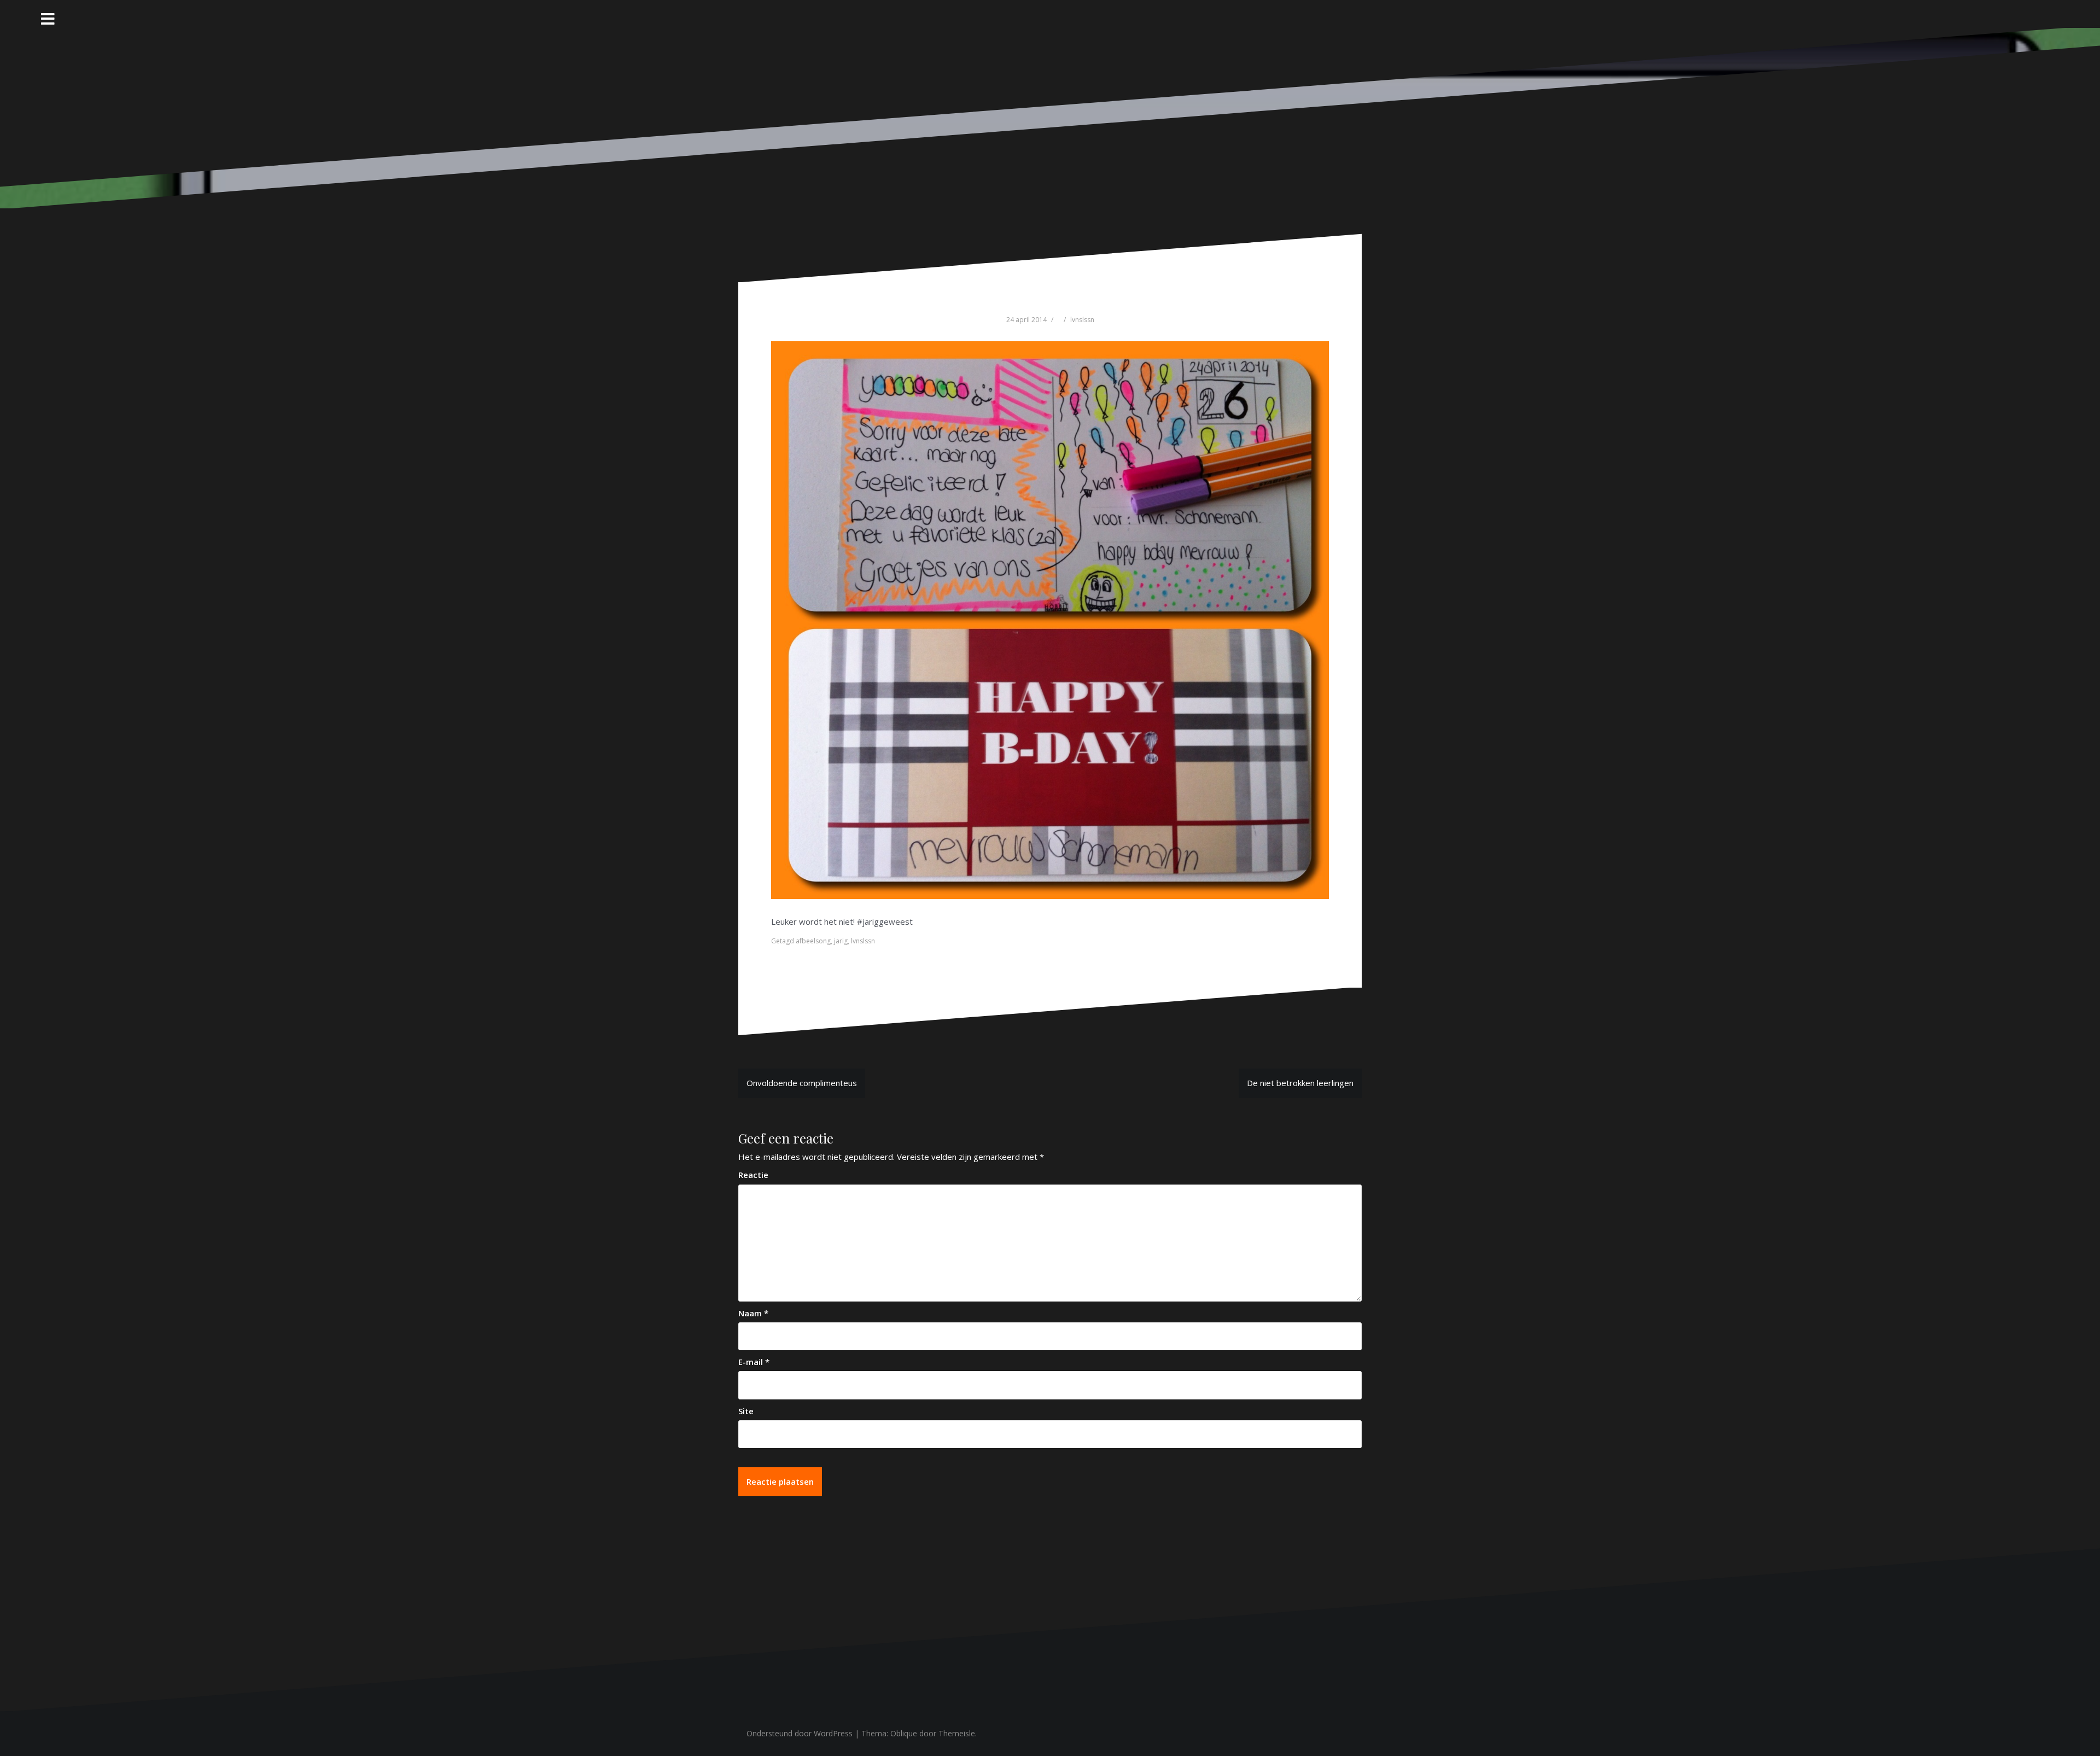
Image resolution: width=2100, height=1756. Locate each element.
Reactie (753, 1175)
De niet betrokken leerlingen (1300, 1083)
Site (746, 1411)
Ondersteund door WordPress (800, 1733)
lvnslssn (1082, 320)
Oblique (904, 1733)
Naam (753, 1313)
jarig (841, 941)
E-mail (754, 1362)
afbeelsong (813, 941)
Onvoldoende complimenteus (802, 1083)
